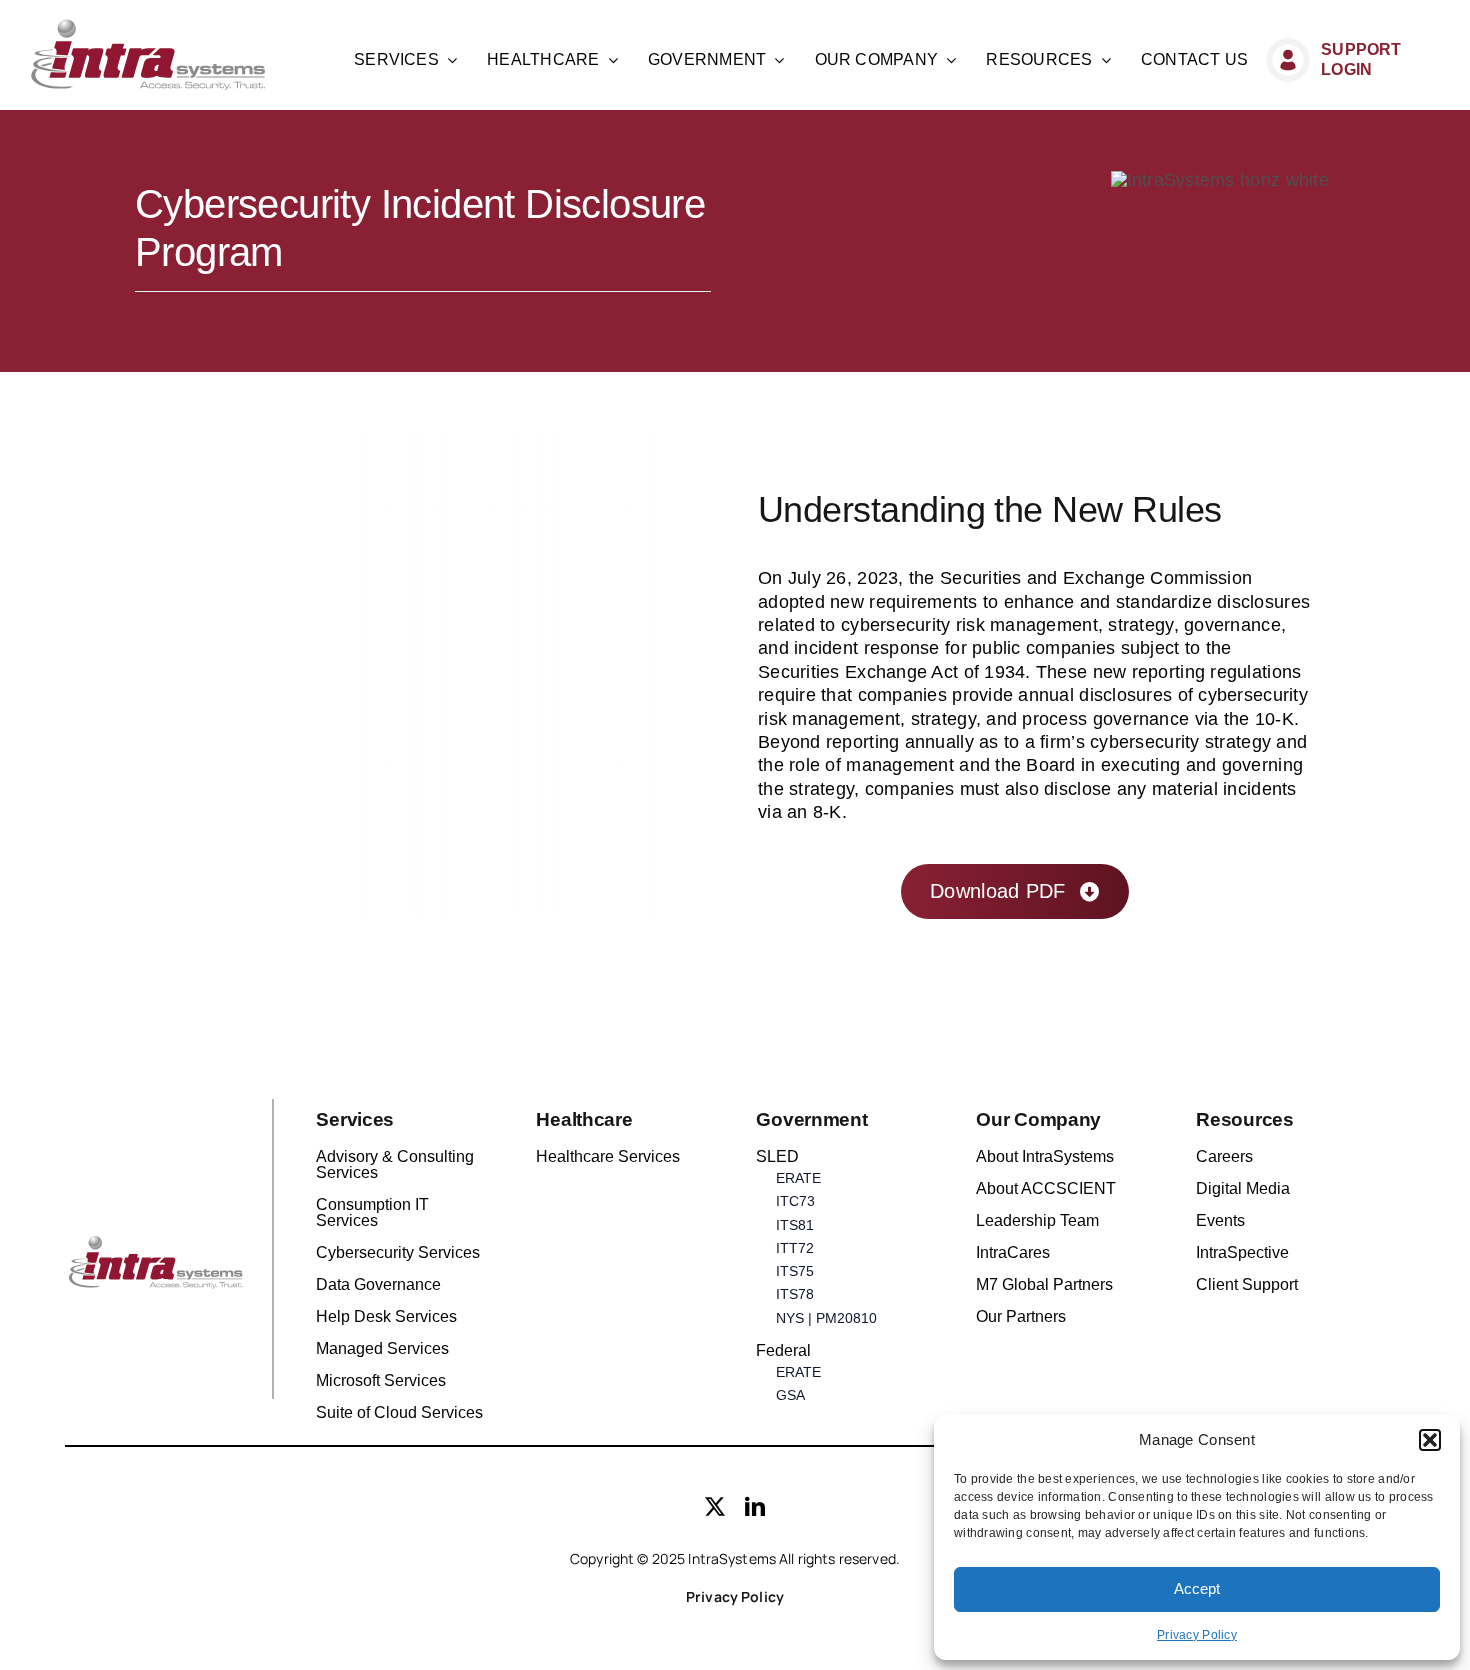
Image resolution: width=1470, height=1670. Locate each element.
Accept (1197, 1588)
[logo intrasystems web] (148, 27)
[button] (1430, 1440)
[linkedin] (755, 1507)
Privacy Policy (1197, 1635)
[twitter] (715, 1507)
